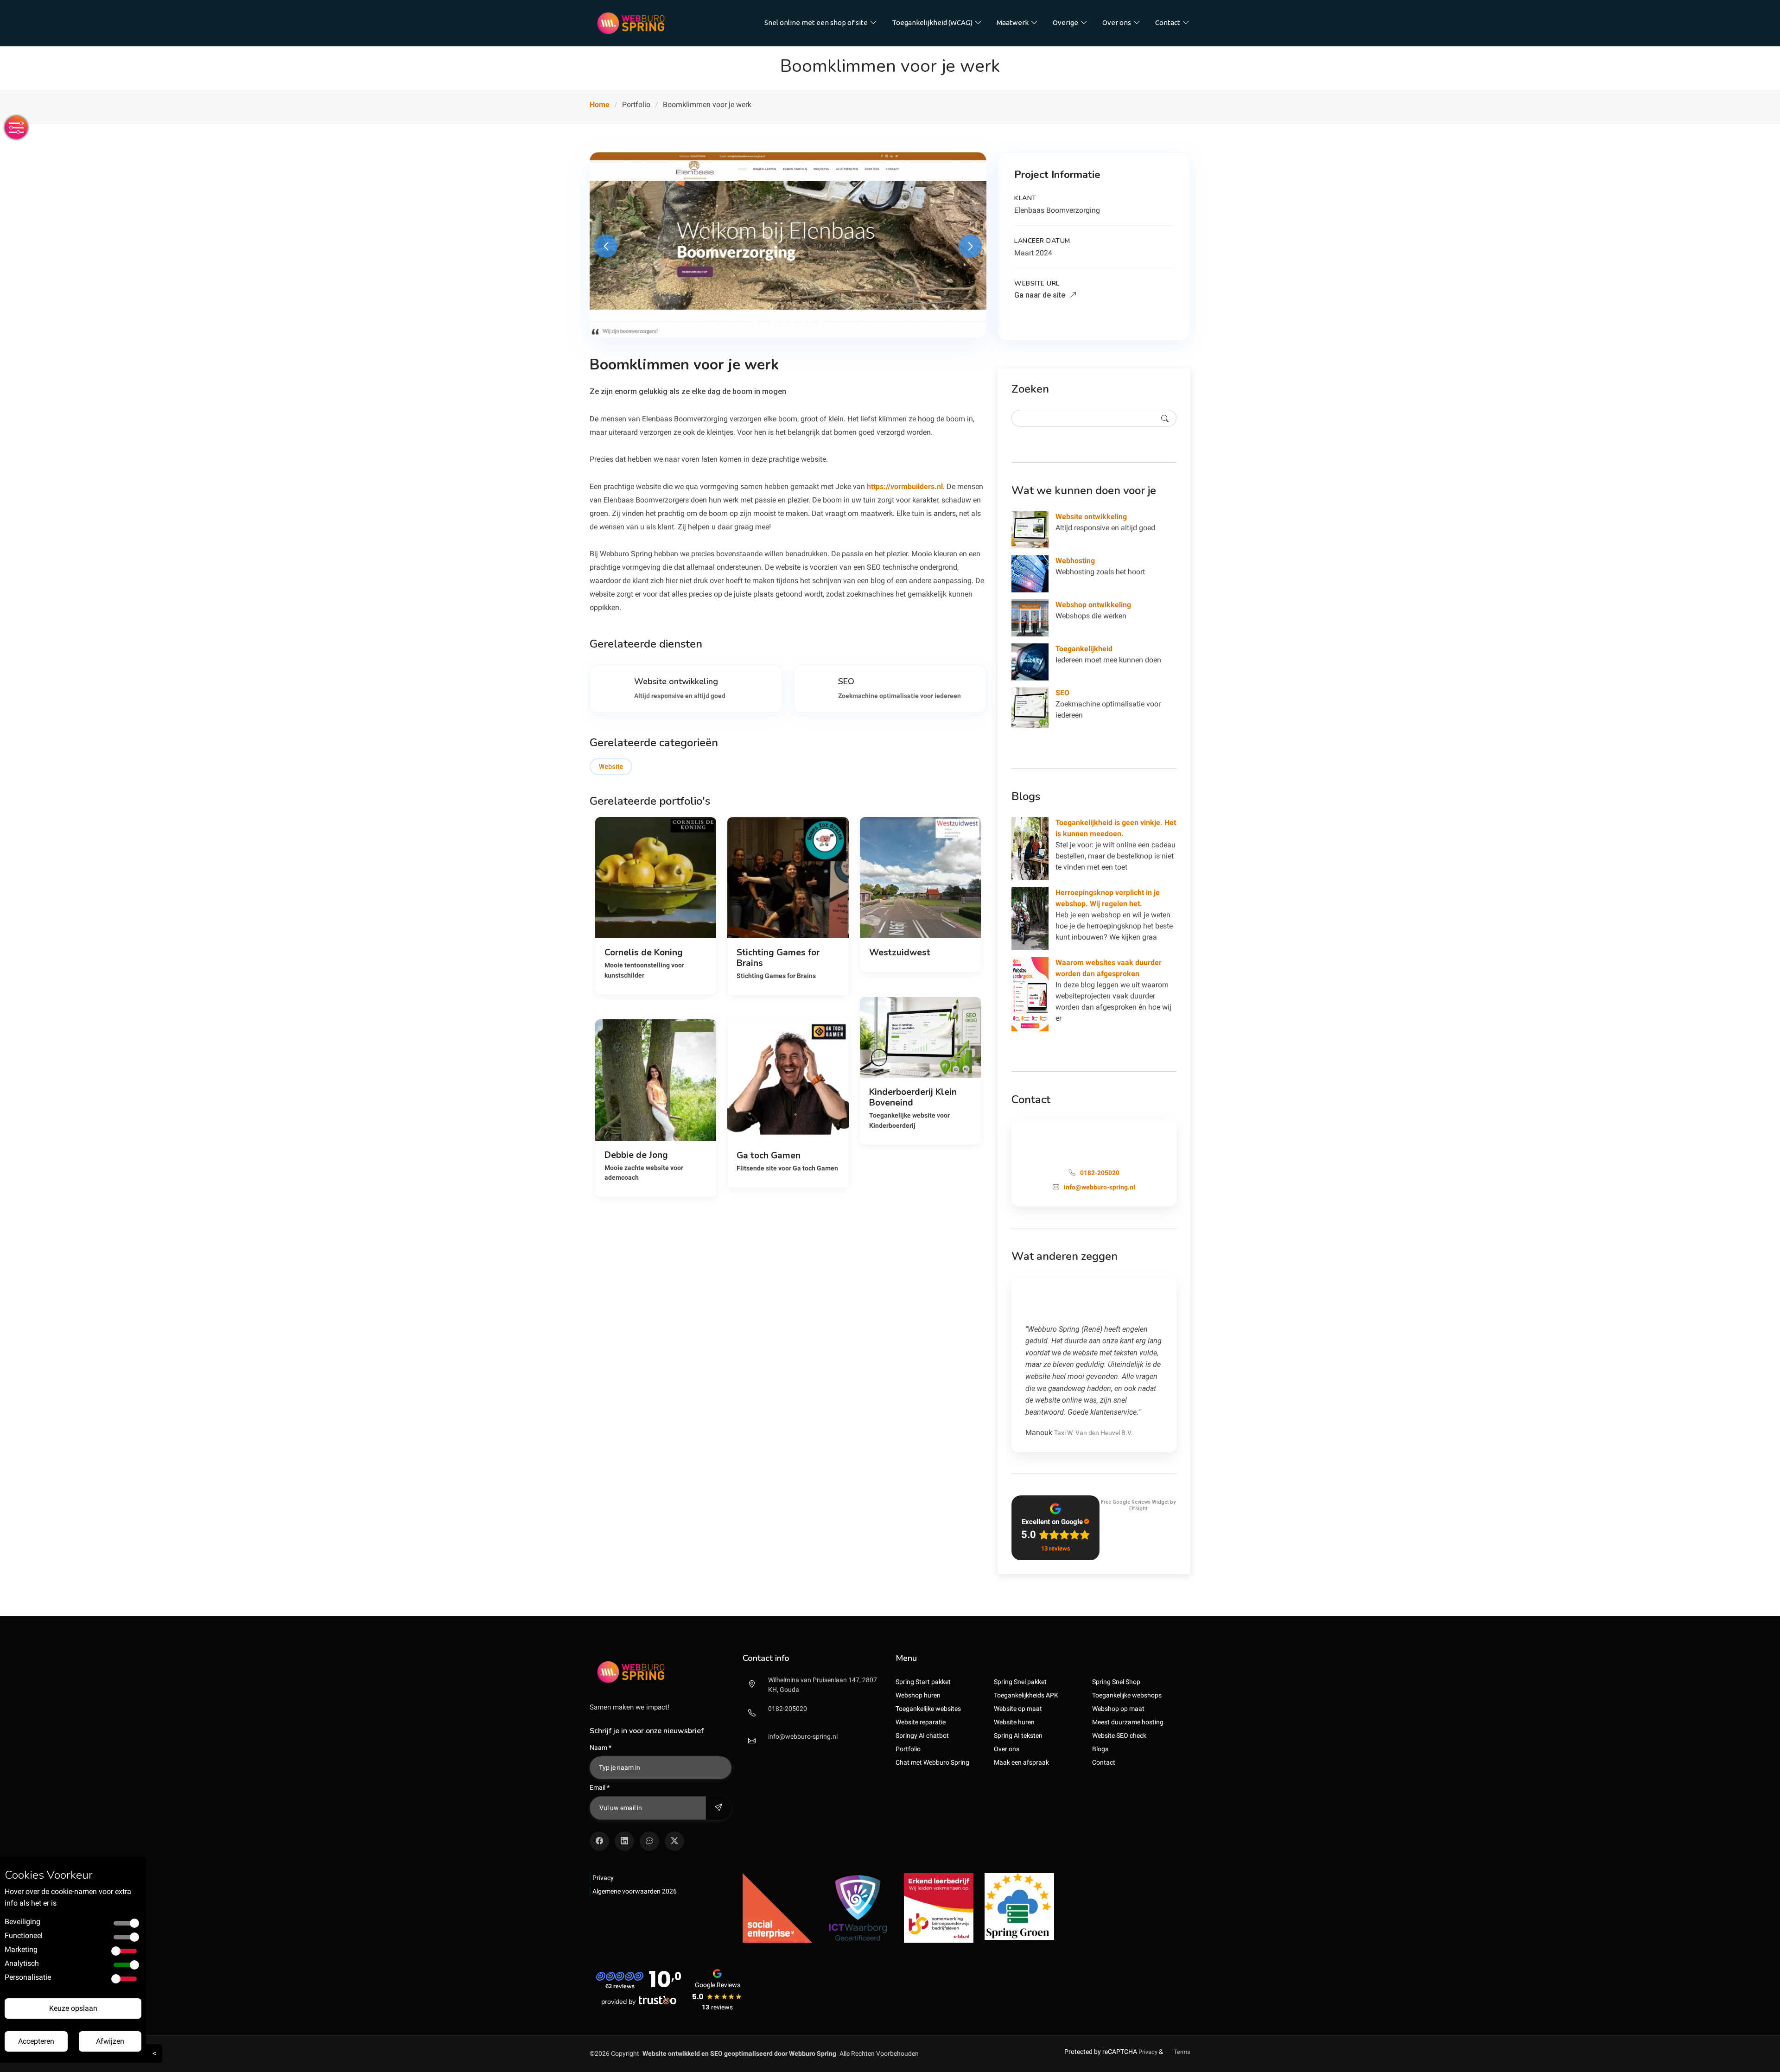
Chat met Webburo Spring (932, 1762)
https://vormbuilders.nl (905, 486)
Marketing (21, 1949)
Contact (1168, 22)
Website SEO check (1119, 1735)
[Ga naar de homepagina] (631, 23)
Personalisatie (28, 1977)
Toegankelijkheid (1084, 649)
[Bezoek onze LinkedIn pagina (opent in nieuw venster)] (624, 1841)
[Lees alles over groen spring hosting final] (1019, 1906)
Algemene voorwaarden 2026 (635, 1891)
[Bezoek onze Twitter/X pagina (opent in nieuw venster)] (674, 1841)
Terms (1182, 2052)
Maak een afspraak (1021, 1762)
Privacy (603, 1878)
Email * (600, 1787)
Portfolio (908, 1749)
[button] (756, 322)
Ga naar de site (1041, 295)
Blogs (1100, 1749)
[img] (661, 1672)
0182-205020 (788, 1709)
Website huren (1014, 1722)
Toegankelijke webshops (1127, 1695)
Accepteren (36, 2041)
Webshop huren (918, 1695)
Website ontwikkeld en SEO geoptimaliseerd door (739, 2053)
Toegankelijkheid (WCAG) (932, 22)
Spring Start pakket (923, 1682)
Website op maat (1018, 1709)
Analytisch (22, 1963)
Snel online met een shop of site (816, 22)
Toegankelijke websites (928, 1709)
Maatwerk (1013, 22)
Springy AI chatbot (922, 1735)
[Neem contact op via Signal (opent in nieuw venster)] (649, 1841)
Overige (1065, 22)
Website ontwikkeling (1091, 517)
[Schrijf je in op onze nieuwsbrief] (718, 1808)
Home (600, 105)
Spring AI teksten (1018, 1735)
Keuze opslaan (73, 2008)
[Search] (1165, 418)
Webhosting (1075, 561)
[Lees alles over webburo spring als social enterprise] (777, 1907)
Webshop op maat (1118, 1709)
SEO (1062, 693)
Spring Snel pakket (1020, 1682)
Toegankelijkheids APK (1026, 1695)
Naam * (601, 1748)
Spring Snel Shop (1116, 1682)
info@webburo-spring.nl (803, 1736)
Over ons (1117, 22)
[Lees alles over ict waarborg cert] (858, 1907)
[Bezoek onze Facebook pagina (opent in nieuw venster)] (599, 1841)
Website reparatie (921, 1722)
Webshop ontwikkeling (1093, 605)
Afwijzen (110, 2041)
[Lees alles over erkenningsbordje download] (939, 1907)
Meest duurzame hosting (1128, 1722)
